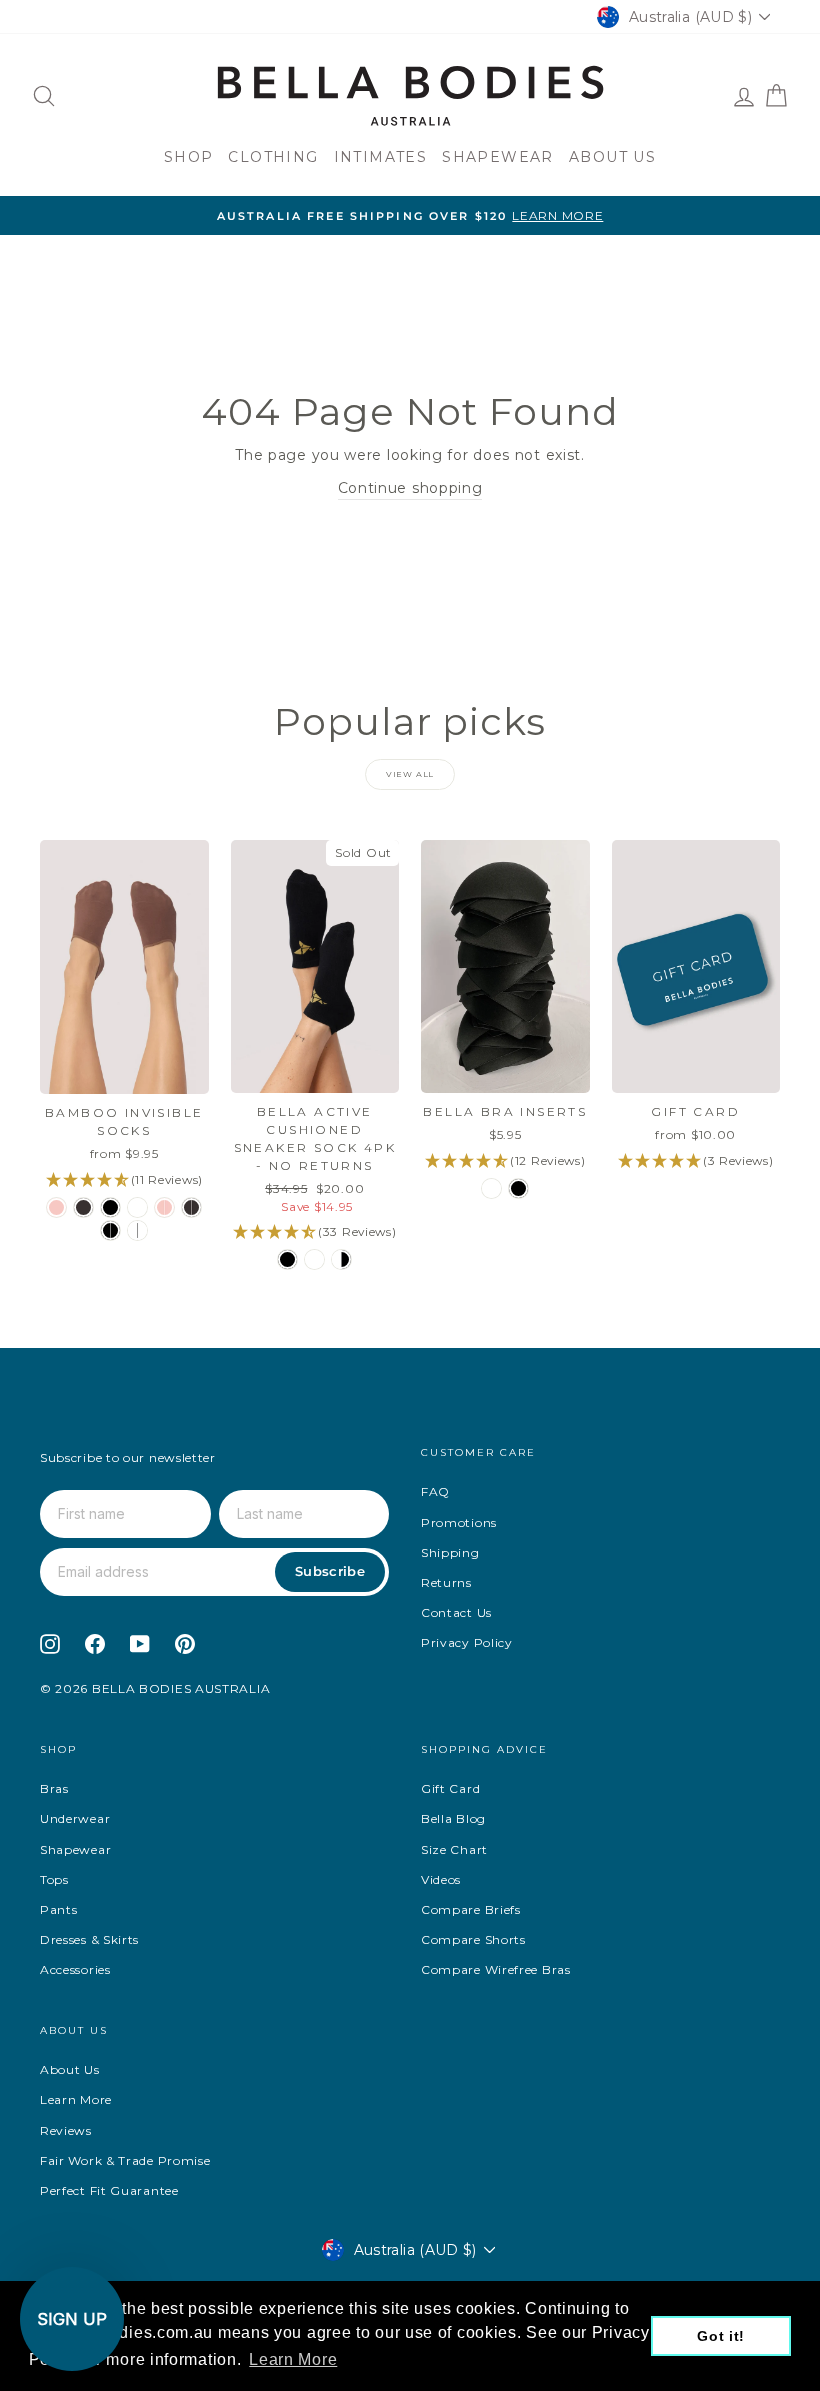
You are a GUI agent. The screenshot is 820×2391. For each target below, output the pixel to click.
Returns (446, 1582)
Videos (441, 1879)
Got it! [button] (721, 2336)
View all (410, 774)
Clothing (273, 157)
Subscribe (330, 1571)
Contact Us (456, 1612)
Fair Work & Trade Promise (125, 2160)
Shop (189, 157)
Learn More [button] (293, 2359)
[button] (72, 2319)
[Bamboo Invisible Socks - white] (137, 1207)
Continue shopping (410, 488)
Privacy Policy (467, 1642)
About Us (612, 157)
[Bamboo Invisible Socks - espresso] (83, 1207)
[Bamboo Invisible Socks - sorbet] (56, 1207)
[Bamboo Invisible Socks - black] (110, 1207)
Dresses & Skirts (89, 1939)
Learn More (76, 2099)
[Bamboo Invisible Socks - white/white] (137, 1230)
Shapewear (498, 157)
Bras (54, 1788)
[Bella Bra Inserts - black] (518, 1188)
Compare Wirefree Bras (496, 1969)
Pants (59, 1909)
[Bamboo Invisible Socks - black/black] (110, 1230)
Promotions (459, 1522)
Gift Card (450, 1788)
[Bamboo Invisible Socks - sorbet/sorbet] (164, 1207)
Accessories (75, 1969)
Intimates (381, 157)
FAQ (435, 1491)
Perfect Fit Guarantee (109, 2190)
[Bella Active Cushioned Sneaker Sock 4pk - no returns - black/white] (341, 1259)
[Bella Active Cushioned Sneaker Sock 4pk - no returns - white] (314, 1259)
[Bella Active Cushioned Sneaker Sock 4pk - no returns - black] (287, 1259)
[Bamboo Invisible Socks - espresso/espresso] (191, 1207)
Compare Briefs (471, 1909)
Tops (54, 1879)
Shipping (450, 1552)
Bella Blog (453, 1818)
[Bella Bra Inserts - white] (491, 1188)
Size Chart (454, 1849)
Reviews (66, 2130)
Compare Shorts (473, 1939)
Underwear (75, 1818)
